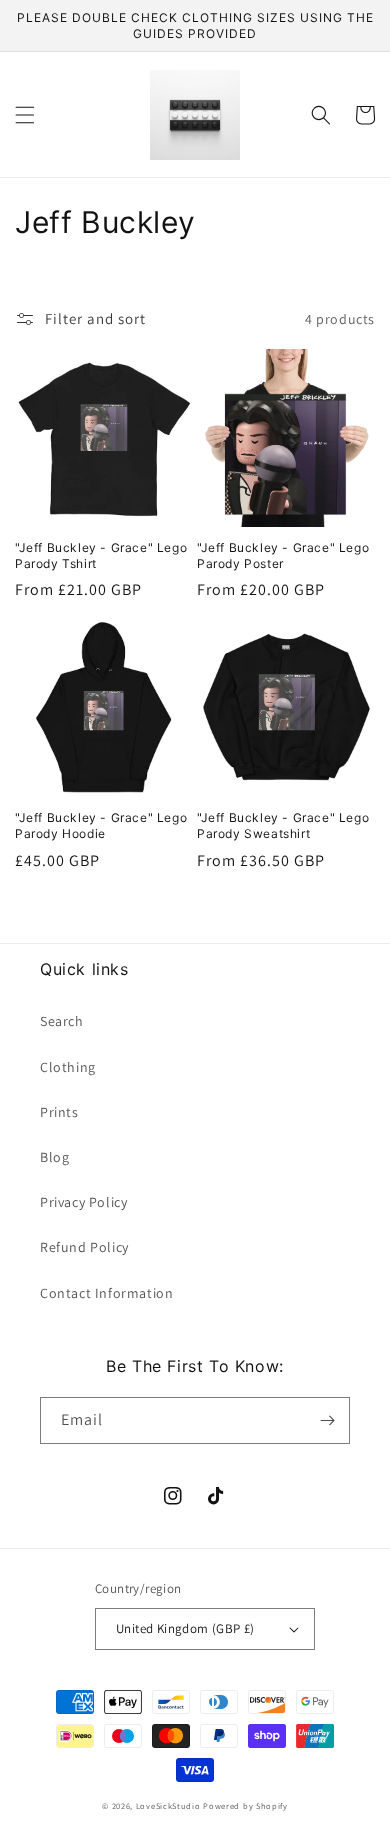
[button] (25, 115)
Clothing (68, 1067)
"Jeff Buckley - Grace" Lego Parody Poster (283, 555)
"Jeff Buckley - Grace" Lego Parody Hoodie (101, 825)
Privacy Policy (83, 1202)
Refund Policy (84, 1247)
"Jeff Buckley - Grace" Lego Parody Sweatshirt (283, 825)
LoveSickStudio (168, 1805)
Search (62, 1021)
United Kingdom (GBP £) (185, 1628)
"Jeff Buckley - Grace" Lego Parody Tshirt (101, 555)
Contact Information (106, 1293)
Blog (54, 1157)
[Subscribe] (327, 1420)
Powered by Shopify (245, 1805)
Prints (59, 1112)
